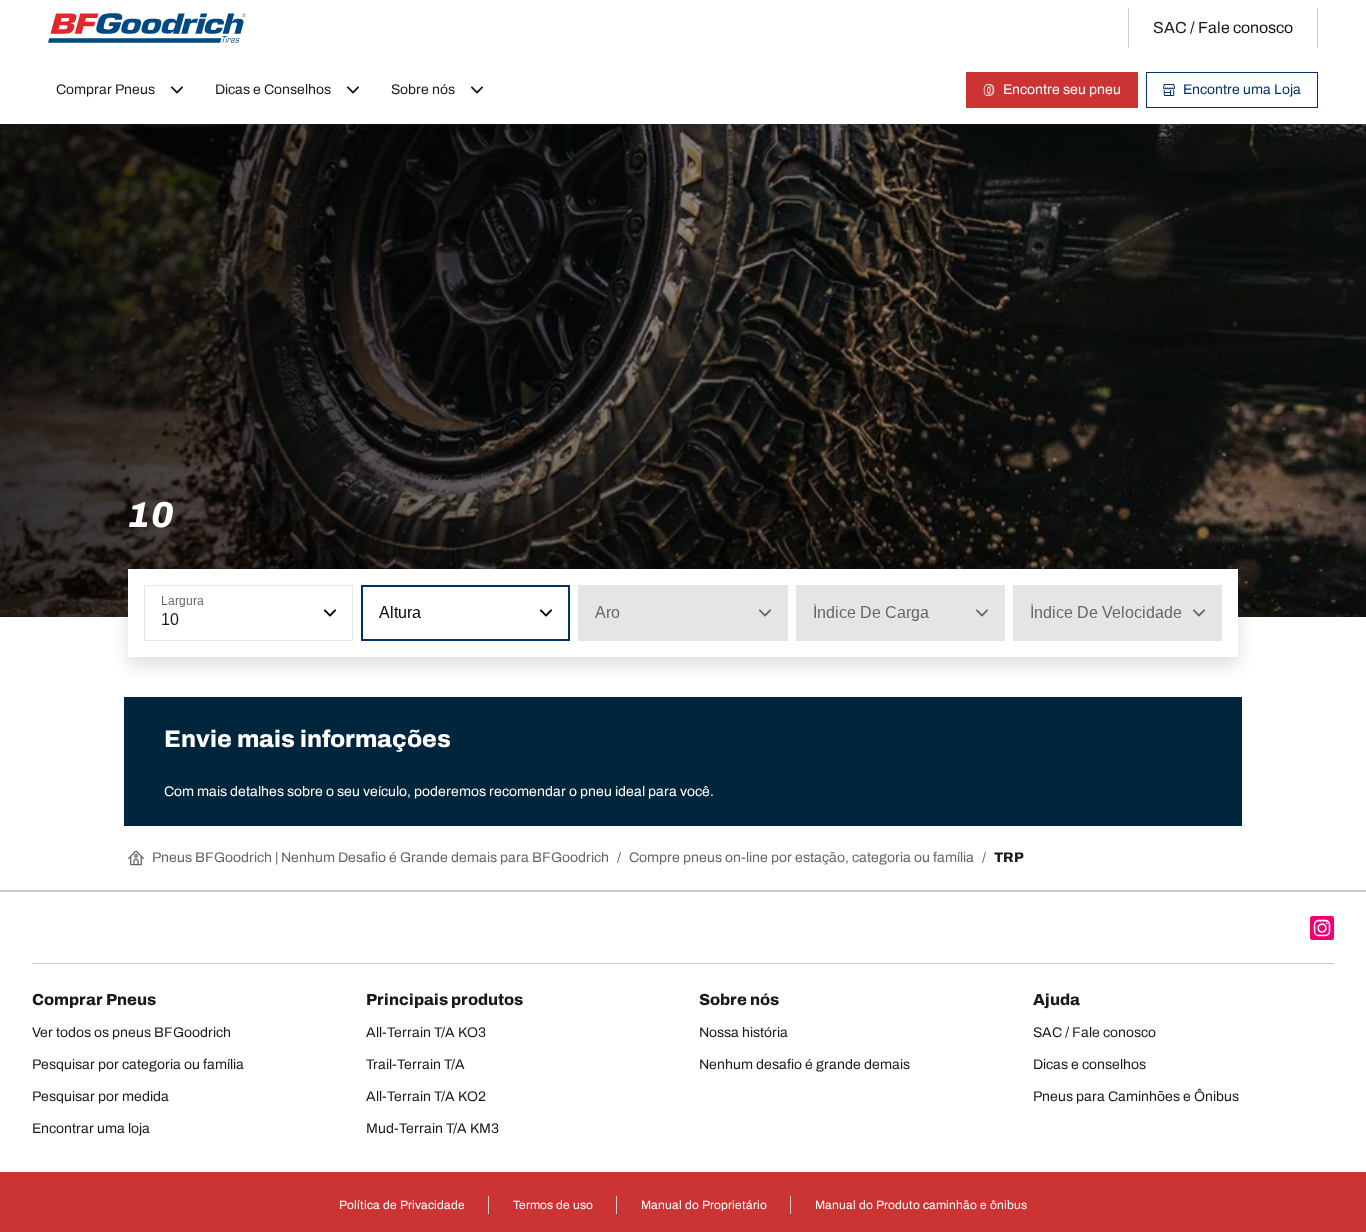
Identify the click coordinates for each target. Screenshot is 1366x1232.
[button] (328, 613)
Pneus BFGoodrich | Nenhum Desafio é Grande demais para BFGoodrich (380, 857)
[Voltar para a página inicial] (147, 28)
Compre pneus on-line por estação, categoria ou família (801, 857)
